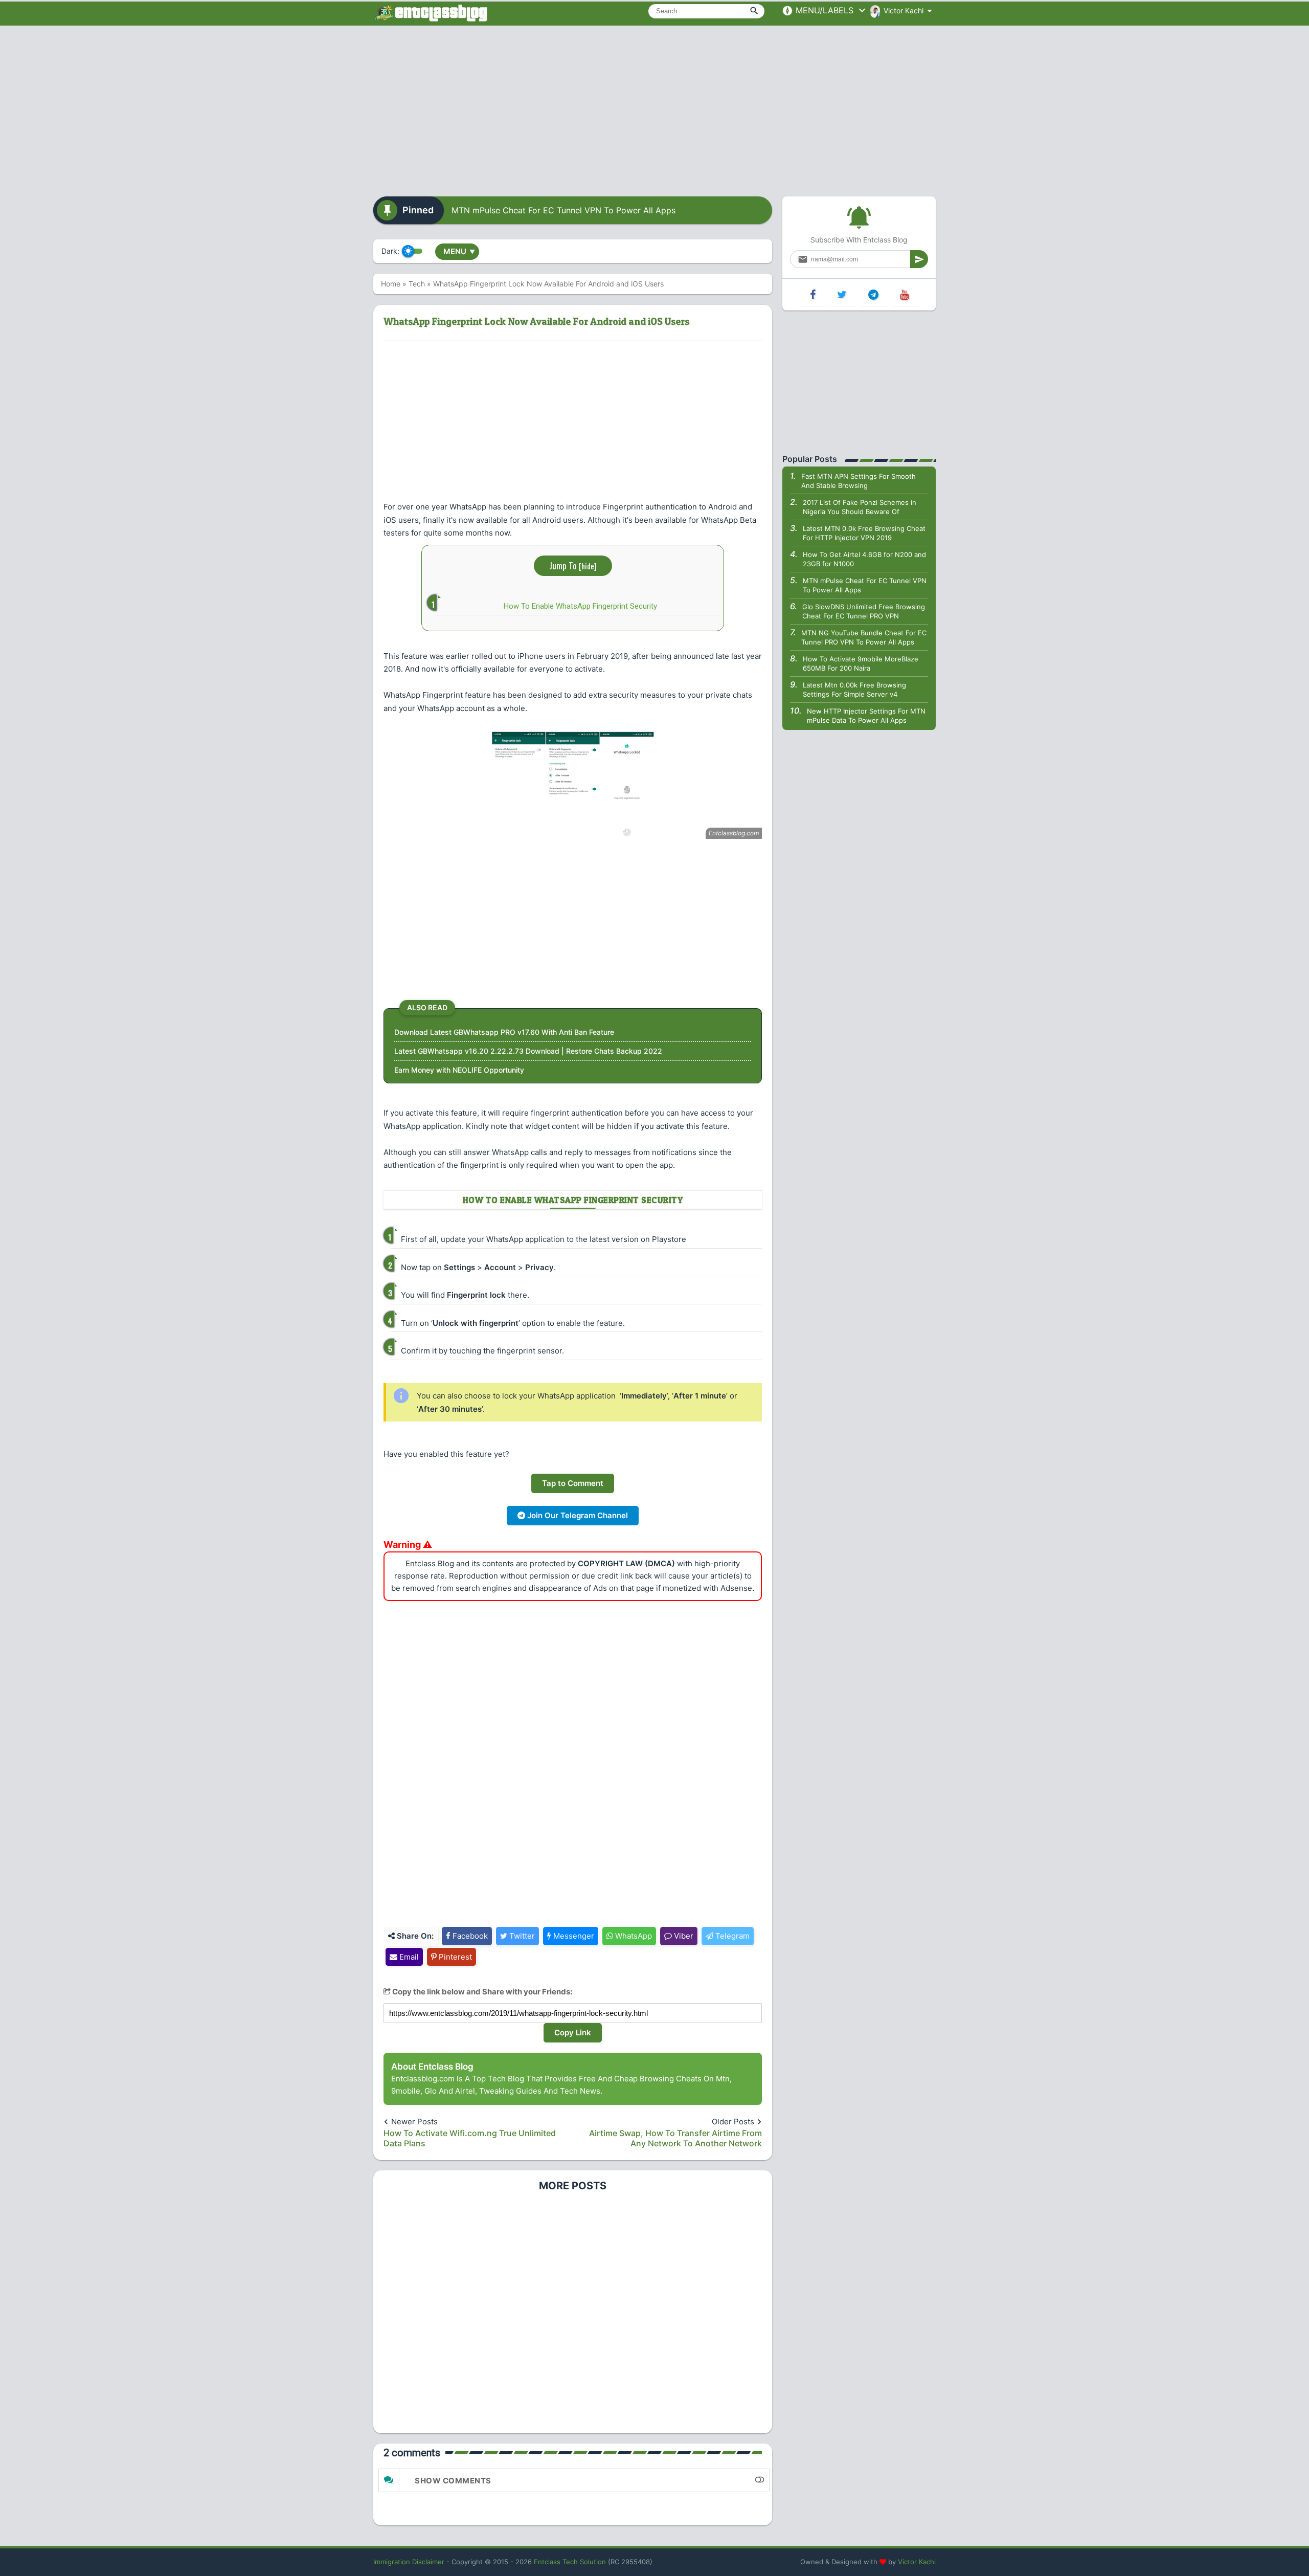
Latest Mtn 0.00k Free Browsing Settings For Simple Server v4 (854, 690)
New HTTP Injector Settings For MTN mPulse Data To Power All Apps (866, 716)
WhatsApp (633, 1936)
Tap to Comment (573, 1483)
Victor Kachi (917, 2562)
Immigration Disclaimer (409, 2562)
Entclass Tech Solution (570, 2562)
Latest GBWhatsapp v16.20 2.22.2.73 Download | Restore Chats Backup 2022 (528, 1051)
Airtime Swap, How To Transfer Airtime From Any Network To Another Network (675, 2138)
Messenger (573, 1936)
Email (408, 1957)
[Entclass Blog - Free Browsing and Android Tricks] (431, 13)
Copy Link (573, 2033)
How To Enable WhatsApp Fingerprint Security (580, 606)
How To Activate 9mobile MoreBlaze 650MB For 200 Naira (861, 663)
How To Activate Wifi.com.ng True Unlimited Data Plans (470, 2138)
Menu (459, 251)
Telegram (731, 1936)
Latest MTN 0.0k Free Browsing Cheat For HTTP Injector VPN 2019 (864, 533)
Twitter (521, 1936)
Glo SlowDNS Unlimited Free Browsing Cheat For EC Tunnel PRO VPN (864, 611)
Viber (683, 1936)
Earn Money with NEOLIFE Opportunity (459, 1070)
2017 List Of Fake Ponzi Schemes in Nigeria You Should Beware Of (860, 507)
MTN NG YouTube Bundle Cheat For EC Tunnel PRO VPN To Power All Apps (864, 637)
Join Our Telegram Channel (577, 1515)
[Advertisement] (654, 107)
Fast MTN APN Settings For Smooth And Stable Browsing (859, 481)
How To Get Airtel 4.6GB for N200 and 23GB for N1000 (864, 559)
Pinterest (454, 1957)
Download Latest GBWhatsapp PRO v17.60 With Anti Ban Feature (504, 1032)
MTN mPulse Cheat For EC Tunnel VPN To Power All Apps (563, 210)
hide (588, 566)
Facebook (469, 1936)
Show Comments (453, 2481)
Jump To (573, 565)
